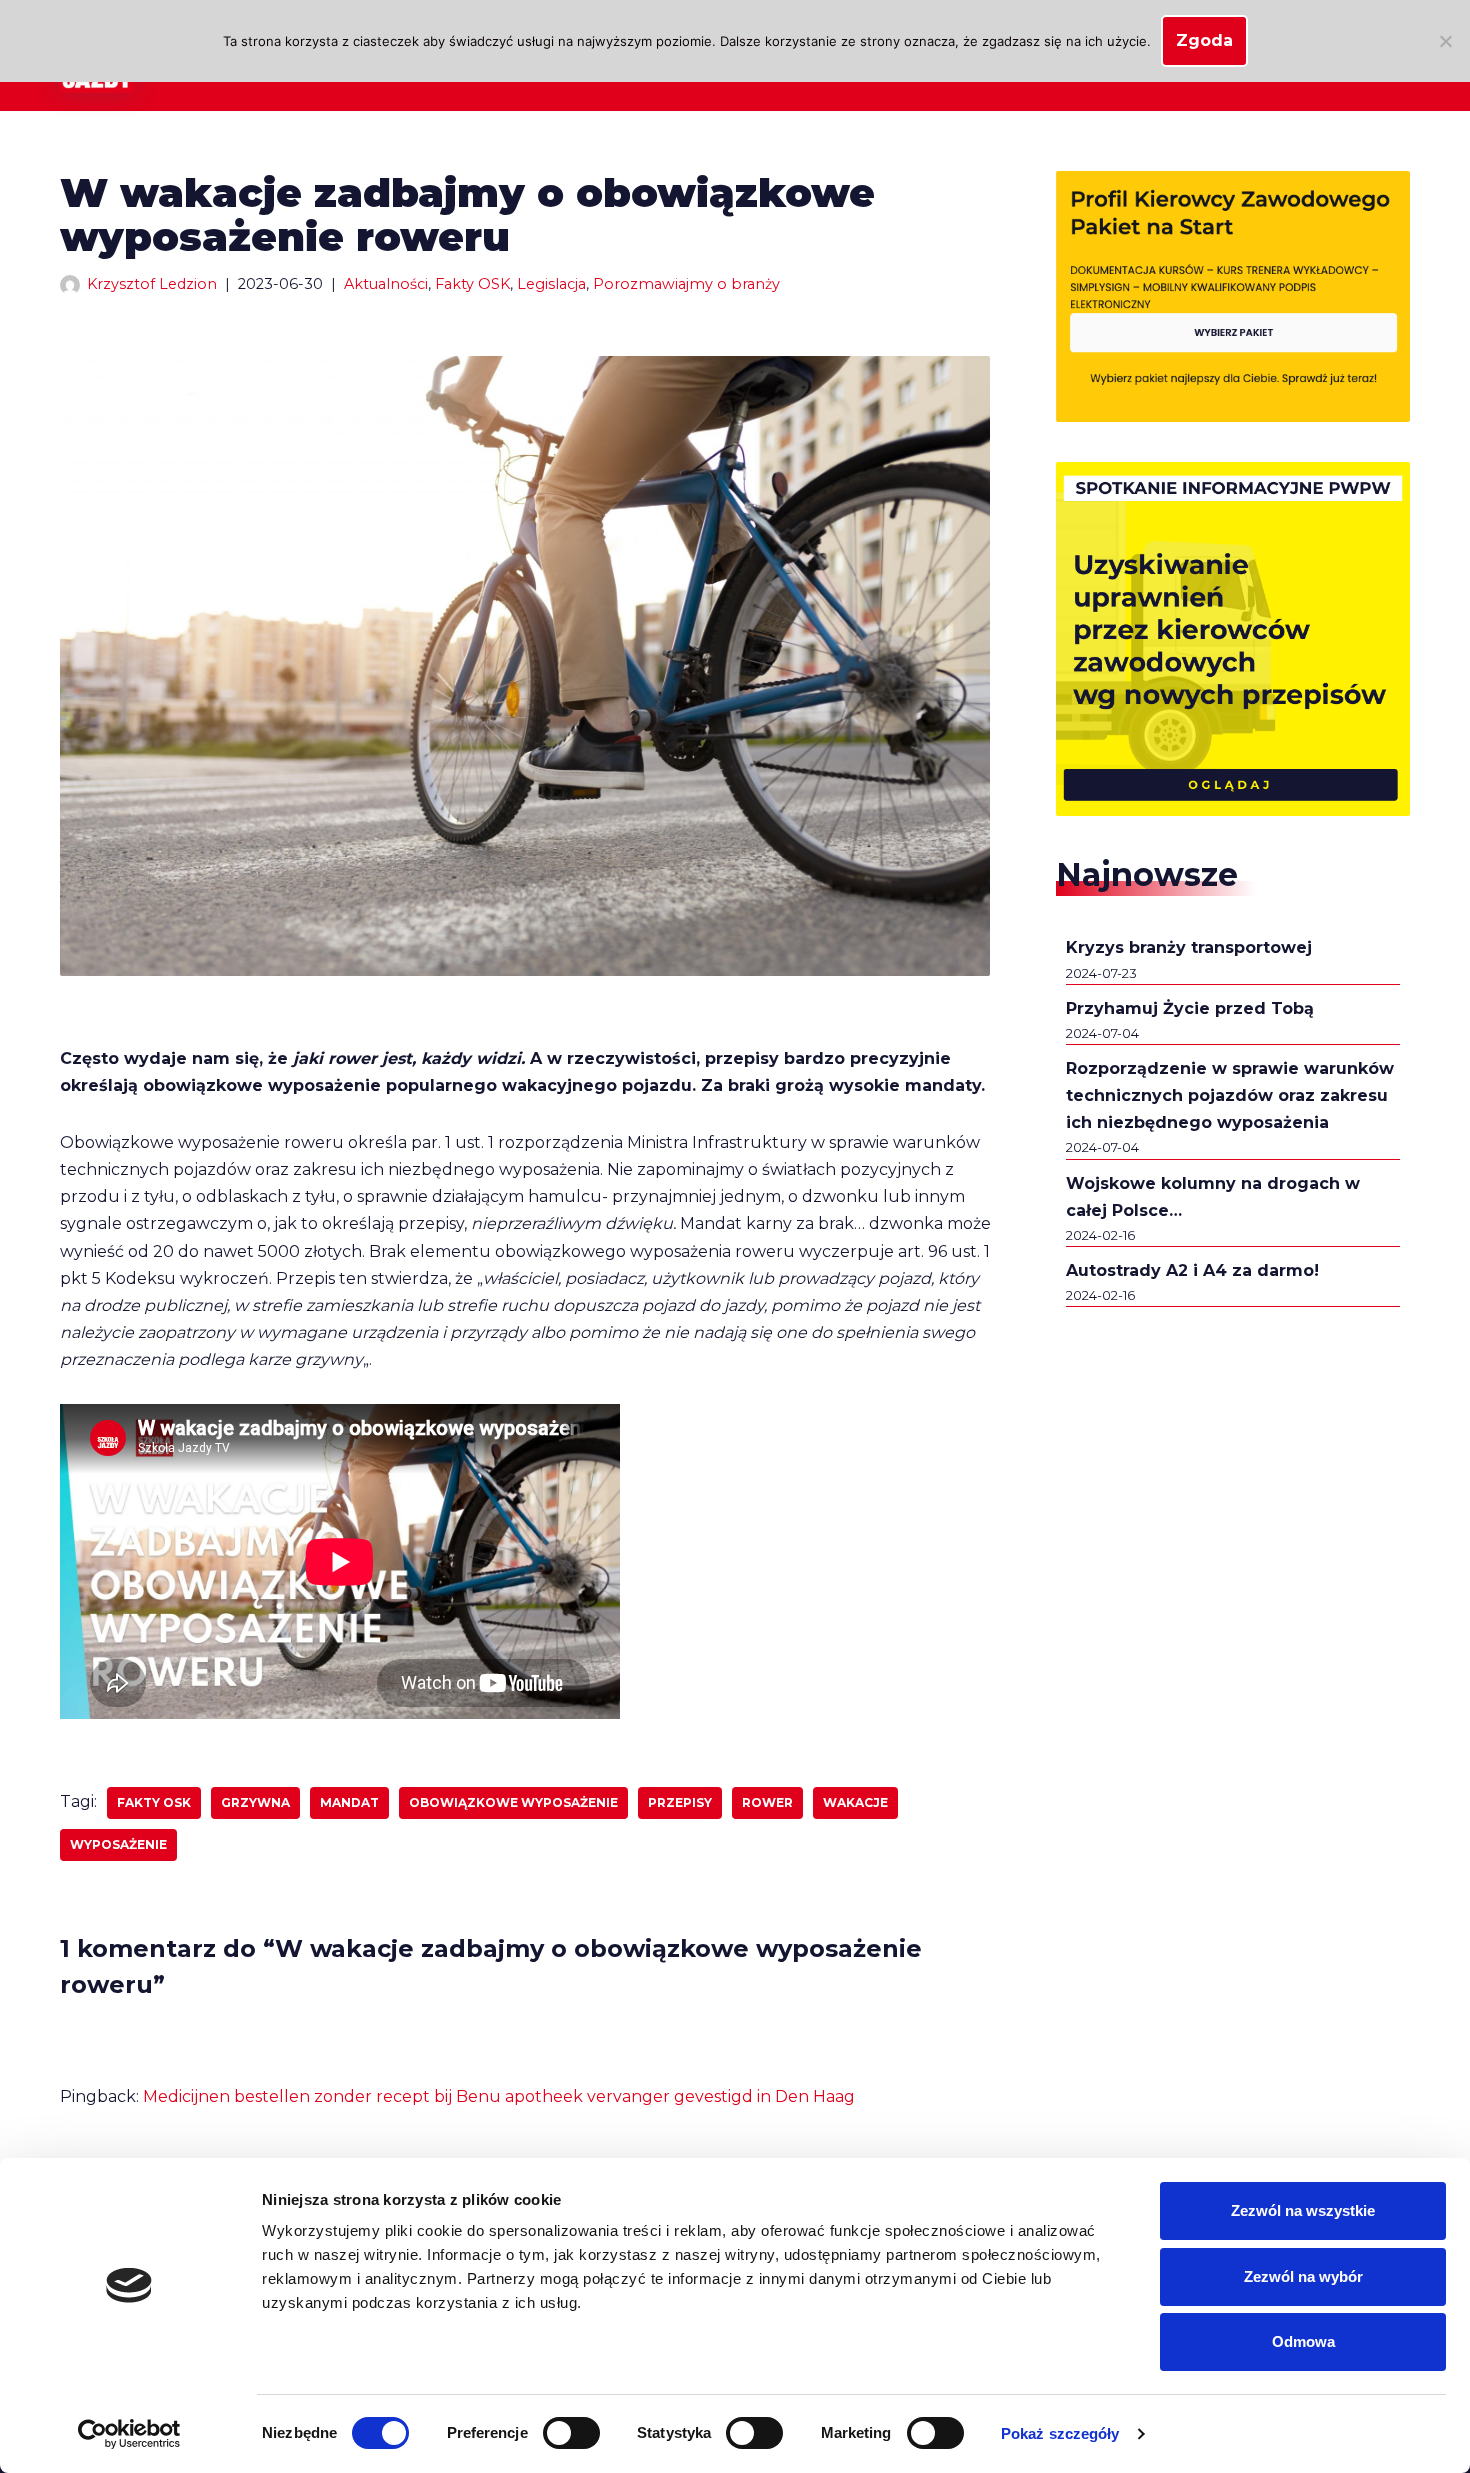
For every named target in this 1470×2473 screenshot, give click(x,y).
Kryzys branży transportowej (1189, 947)
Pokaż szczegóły (1060, 2433)
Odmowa (1303, 2341)
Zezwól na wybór (1303, 2276)
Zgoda (1204, 40)
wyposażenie (118, 1844)
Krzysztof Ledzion (152, 284)
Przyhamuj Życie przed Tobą (1190, 1008)
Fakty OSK (472, 284)
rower (767, 1802)
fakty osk (154, 1802)
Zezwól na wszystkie (1303, 2210)
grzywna (255, 1802)
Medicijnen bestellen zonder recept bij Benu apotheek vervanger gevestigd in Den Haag (499, 2096)
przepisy (680, 1802)
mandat (349, 1802)
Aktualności (386, 284)
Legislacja (551, 284)
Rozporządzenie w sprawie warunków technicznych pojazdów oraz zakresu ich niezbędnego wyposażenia (1230, 1095)
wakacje (855, 1802)
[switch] (571, 2433)
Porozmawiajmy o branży (686, 284)
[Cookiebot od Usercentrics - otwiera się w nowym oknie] (129, 2434)
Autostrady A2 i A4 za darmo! (1192, 1270)
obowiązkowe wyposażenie (513, 1802)
